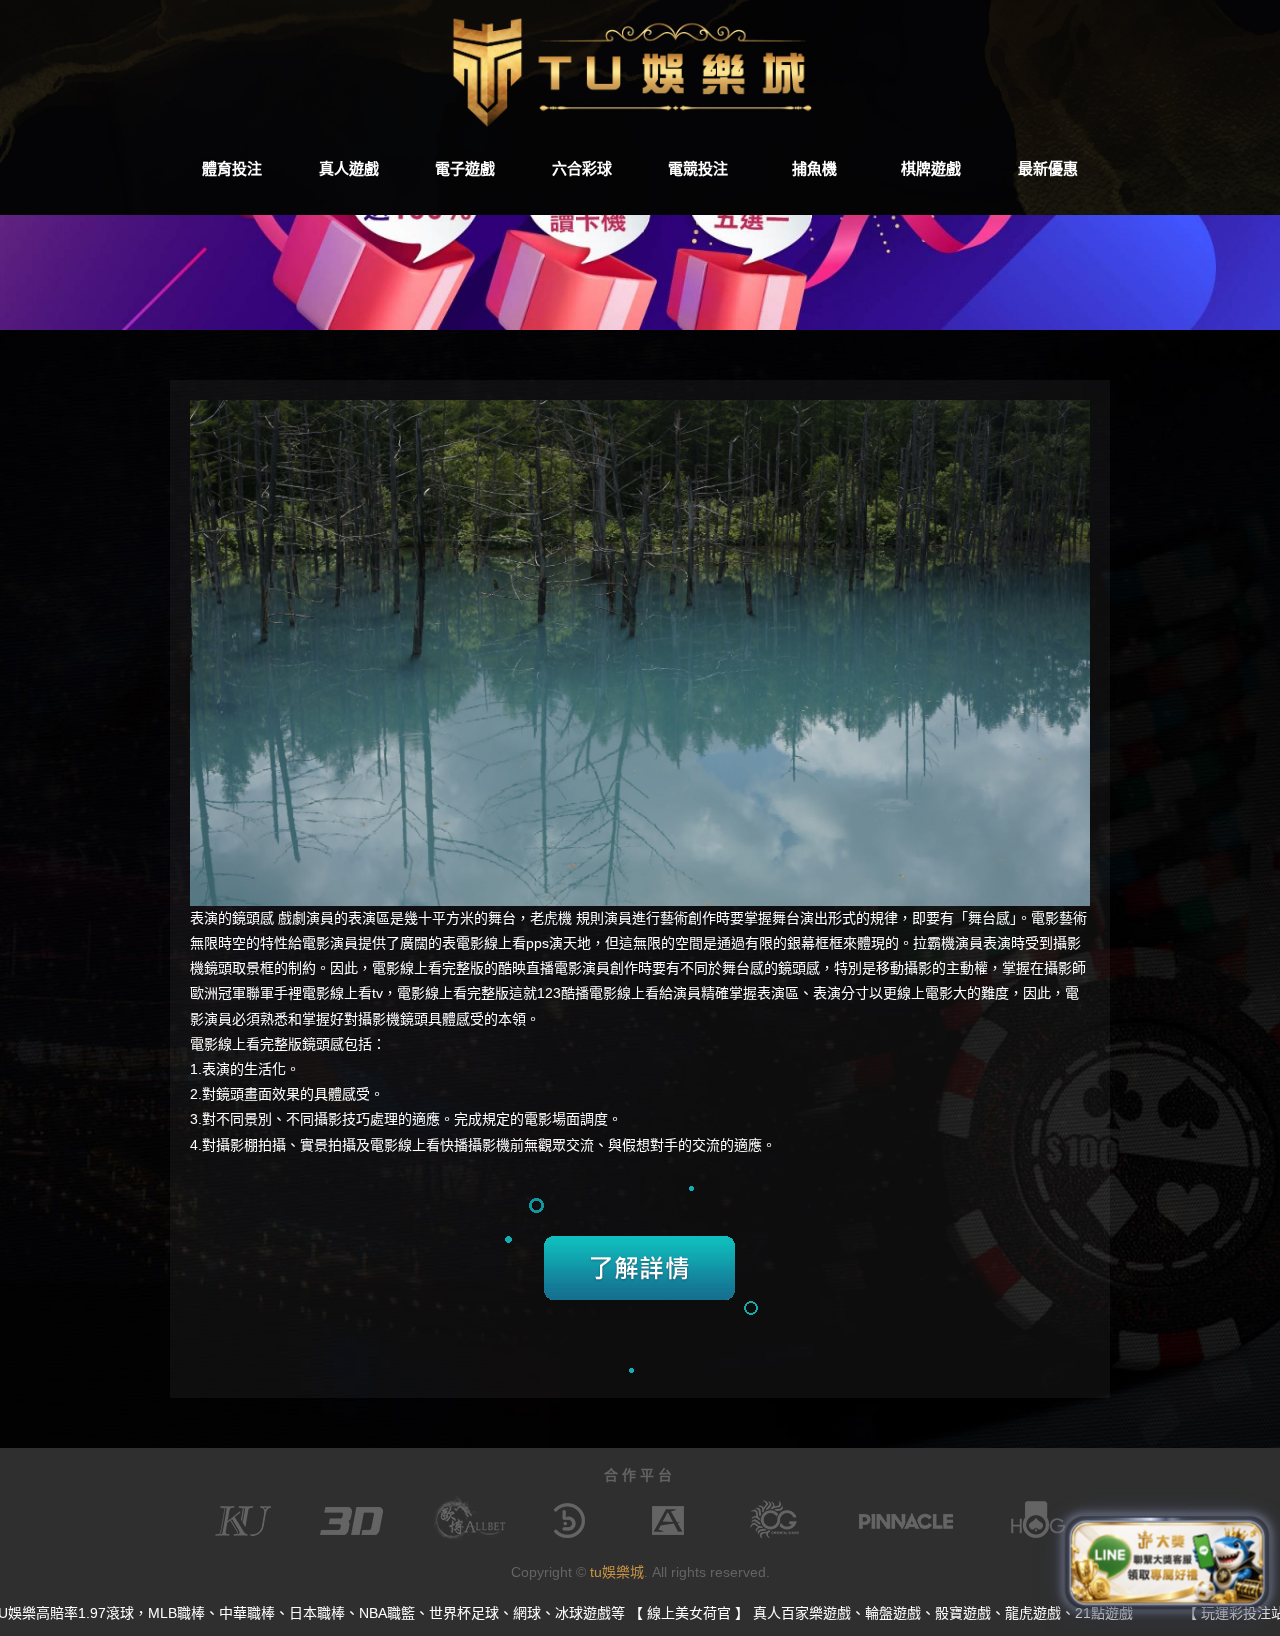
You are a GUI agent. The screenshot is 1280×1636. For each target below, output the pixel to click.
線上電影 (925, 993)
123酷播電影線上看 (598, 993)
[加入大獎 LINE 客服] (1167, 1567)
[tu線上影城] (640, 70)
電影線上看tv (342, 993)
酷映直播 (526, 968)
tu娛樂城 (617, 1572)
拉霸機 (934, 943)
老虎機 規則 (567, 918)
